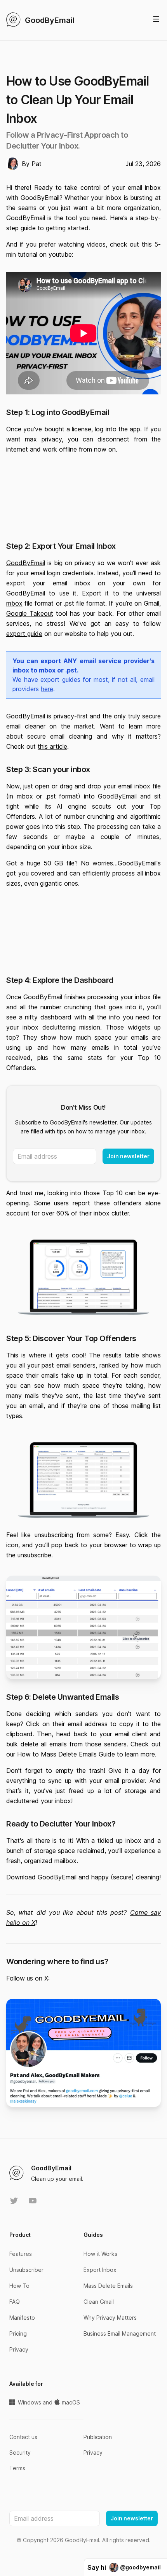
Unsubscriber (26, 2270)
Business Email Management (120, 2333)
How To (19, 2286)
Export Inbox (100, 2270)
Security (20, 2453)
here (47, 689)
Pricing (18, 2333)
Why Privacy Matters (110, 2318)
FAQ (15, 2302)
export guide (24, 634)
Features (21, 2254)
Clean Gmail (99, 2302)
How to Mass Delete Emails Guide (66, 1754)
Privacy (19, 2349)
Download (21, 1877)
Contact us (23, 2437)
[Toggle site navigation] (156, 19)
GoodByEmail (26, 563)
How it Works (100, 2254)
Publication (98, 2437)
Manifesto (22, 2318)
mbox (14, 603)
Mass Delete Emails (108, 2286)
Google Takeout (30, 613)
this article (52, 746)
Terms (17, 2468)
